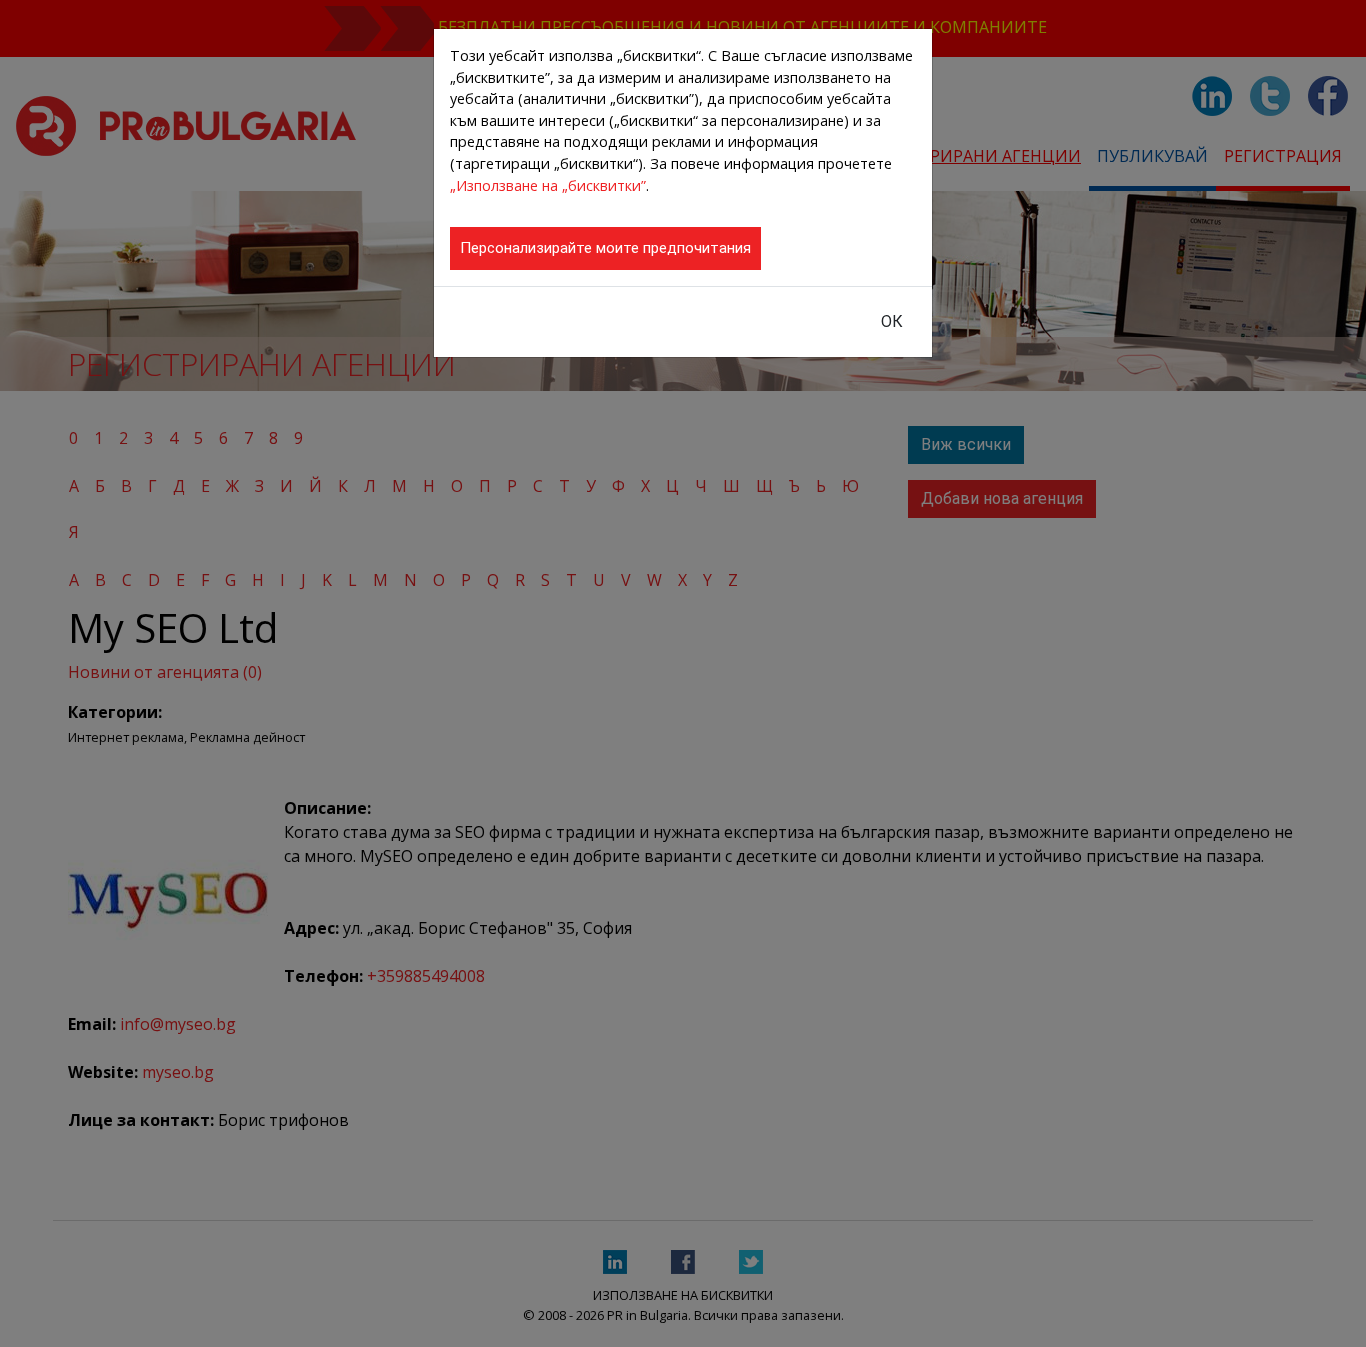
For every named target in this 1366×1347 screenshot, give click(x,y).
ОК (892, 321)
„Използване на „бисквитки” (548, 185)
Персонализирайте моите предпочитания (605, 248)
